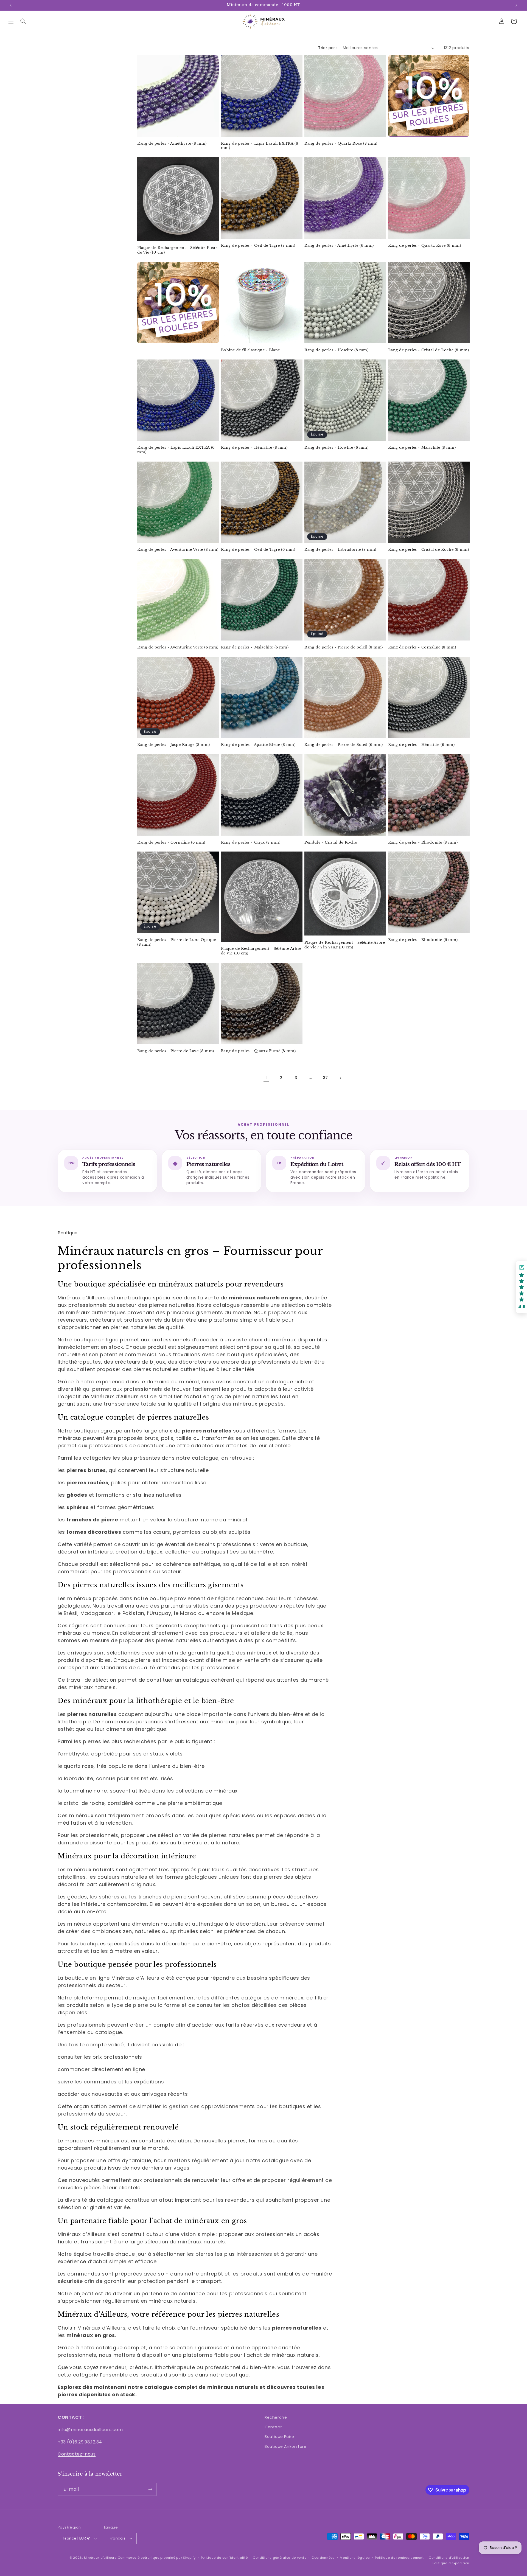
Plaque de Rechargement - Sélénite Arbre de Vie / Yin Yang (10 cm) (345, 945)
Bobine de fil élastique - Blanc (251, 350)
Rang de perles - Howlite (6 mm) (337, 448)
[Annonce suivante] (516, 5)
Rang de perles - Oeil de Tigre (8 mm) (258, 246)
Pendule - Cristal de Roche (331, 842)
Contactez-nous (77, 2454)
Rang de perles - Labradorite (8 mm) (340, 550)
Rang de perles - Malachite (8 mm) (422, 448)
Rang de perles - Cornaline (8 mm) (422, 647)
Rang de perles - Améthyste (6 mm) (339, 246)
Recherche (276, 2417)
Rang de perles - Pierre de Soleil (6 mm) (344, 745)
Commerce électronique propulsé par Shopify (157, 2558)
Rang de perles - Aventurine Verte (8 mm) (178, 550)
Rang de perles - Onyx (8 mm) (251, 842)
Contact (273, 2427)
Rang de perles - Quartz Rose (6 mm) (425, 246)
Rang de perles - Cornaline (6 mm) (171, 842)
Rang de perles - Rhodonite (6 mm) (423, 940)
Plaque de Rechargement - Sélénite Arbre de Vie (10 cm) (261, 951)
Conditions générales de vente (280, 2558)
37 (326, 1078)
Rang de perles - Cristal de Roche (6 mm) (429, 550)
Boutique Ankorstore (285, 2446)
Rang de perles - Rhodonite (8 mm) (423, 842)
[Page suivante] (340, 1078)
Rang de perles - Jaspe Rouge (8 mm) (174, 745)
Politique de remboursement (399, 2558)
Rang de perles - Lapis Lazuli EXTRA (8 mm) (260, 146)
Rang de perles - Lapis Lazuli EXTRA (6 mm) (176, 450)
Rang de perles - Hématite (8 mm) (254, 448)
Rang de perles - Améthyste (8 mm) (172, 144)
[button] (11, 21)
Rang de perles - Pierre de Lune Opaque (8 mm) (177, 942)
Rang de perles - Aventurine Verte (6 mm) (178, 647)
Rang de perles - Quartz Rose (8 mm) (341, 144)
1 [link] (266, 1078)
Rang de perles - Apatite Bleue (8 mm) (258, 745)
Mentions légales (355, 2558)
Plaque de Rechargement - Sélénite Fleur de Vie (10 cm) (177, 250)
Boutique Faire (279, 2437)
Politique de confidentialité (224, 2558)
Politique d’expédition (451, 2563)
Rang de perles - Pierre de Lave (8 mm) (176, 1051)
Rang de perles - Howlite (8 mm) (337, 350)
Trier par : (328, 48)
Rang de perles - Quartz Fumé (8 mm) (258, 1051)
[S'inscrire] (150, 2489)
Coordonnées (323, 2558)
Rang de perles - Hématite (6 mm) (421, 745)
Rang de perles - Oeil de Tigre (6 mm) (258, 550)
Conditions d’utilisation (449, 2558)
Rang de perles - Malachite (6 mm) (255, 647)
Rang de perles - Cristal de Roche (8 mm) (429, 350)
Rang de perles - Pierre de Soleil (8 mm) (344, 647)
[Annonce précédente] (11, 5)
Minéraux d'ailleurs (100, 2558)
